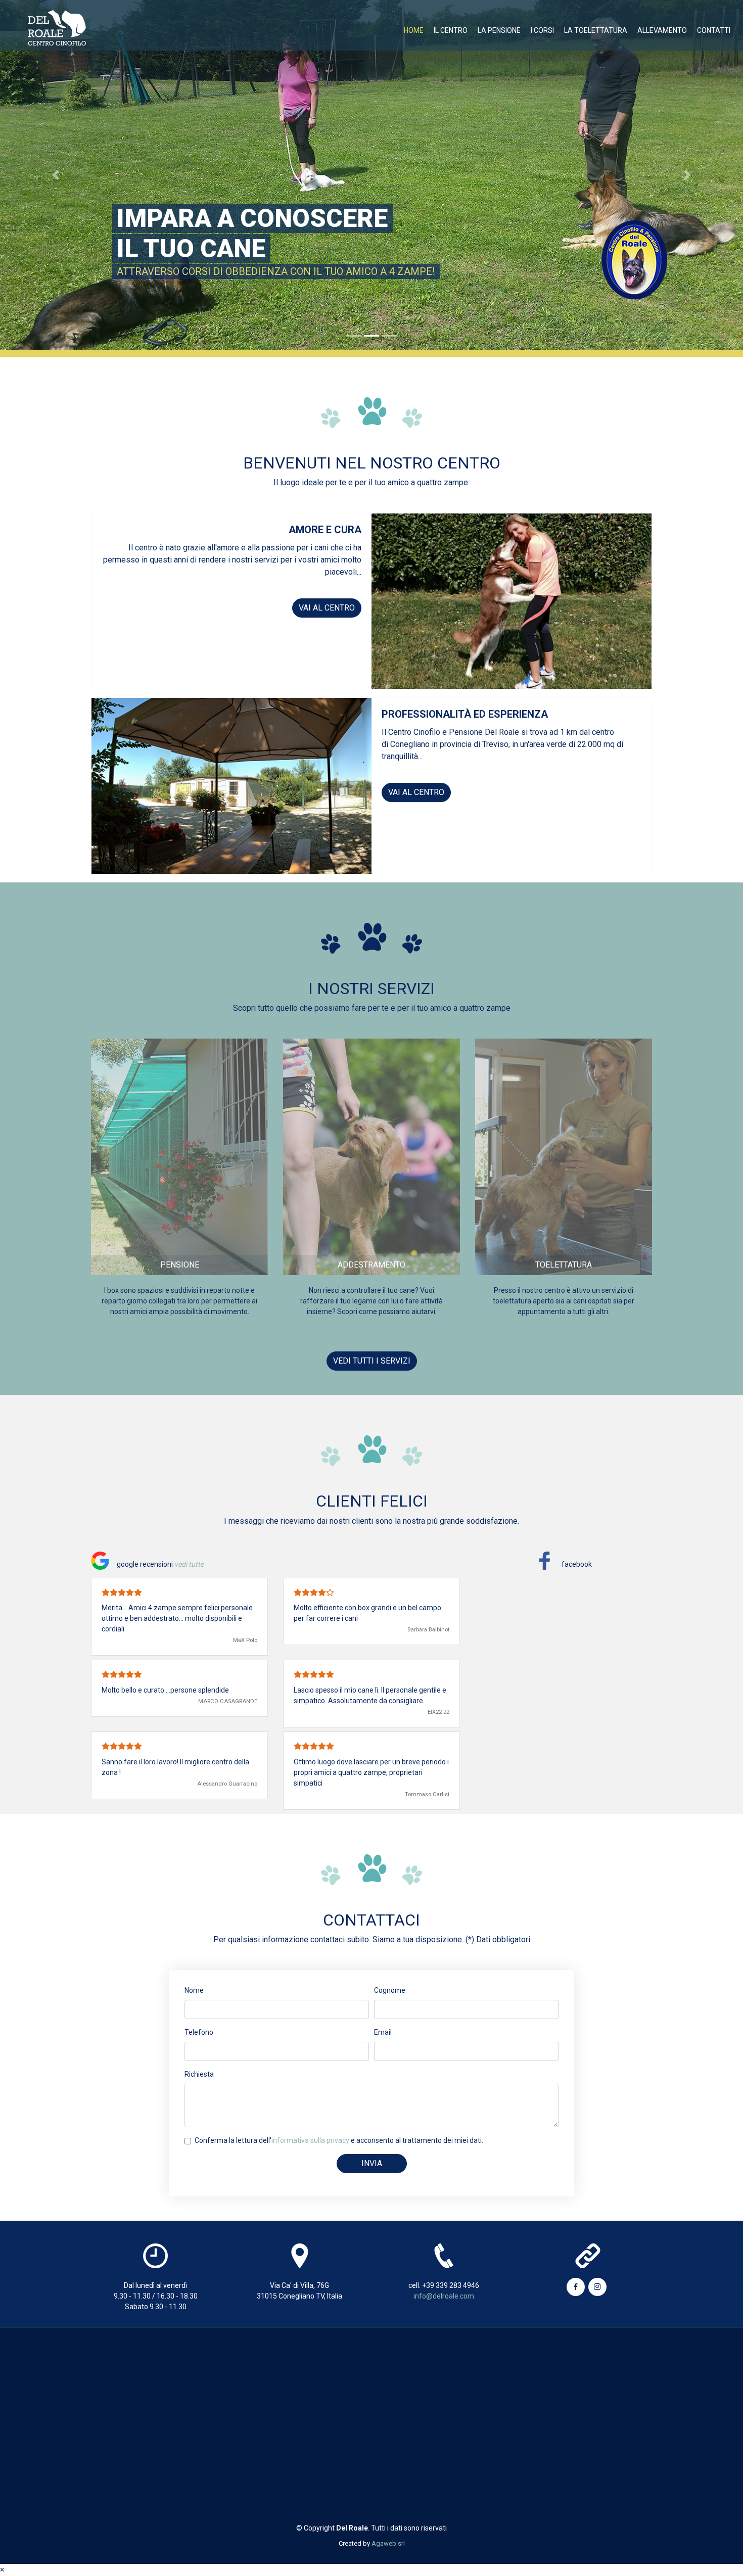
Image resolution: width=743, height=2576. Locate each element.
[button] (56, 175)
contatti (714, 30)
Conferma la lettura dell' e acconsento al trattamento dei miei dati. (339, 2140)
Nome (194, 1990)
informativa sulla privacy (310, 2140)
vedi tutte (189, 1564)
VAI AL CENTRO (327, 608)
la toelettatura (596, 30)
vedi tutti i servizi (372, 1361)
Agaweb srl (388, 2543)
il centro (451, 30)
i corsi (542, 30)
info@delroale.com (444, 2296)
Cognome (390, 1990)
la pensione (499, 30)
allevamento (662, 30)
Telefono (199, 2032)
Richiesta (199, 2074)
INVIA (372, 2163)
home (414, 30)
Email (383, 2032)
